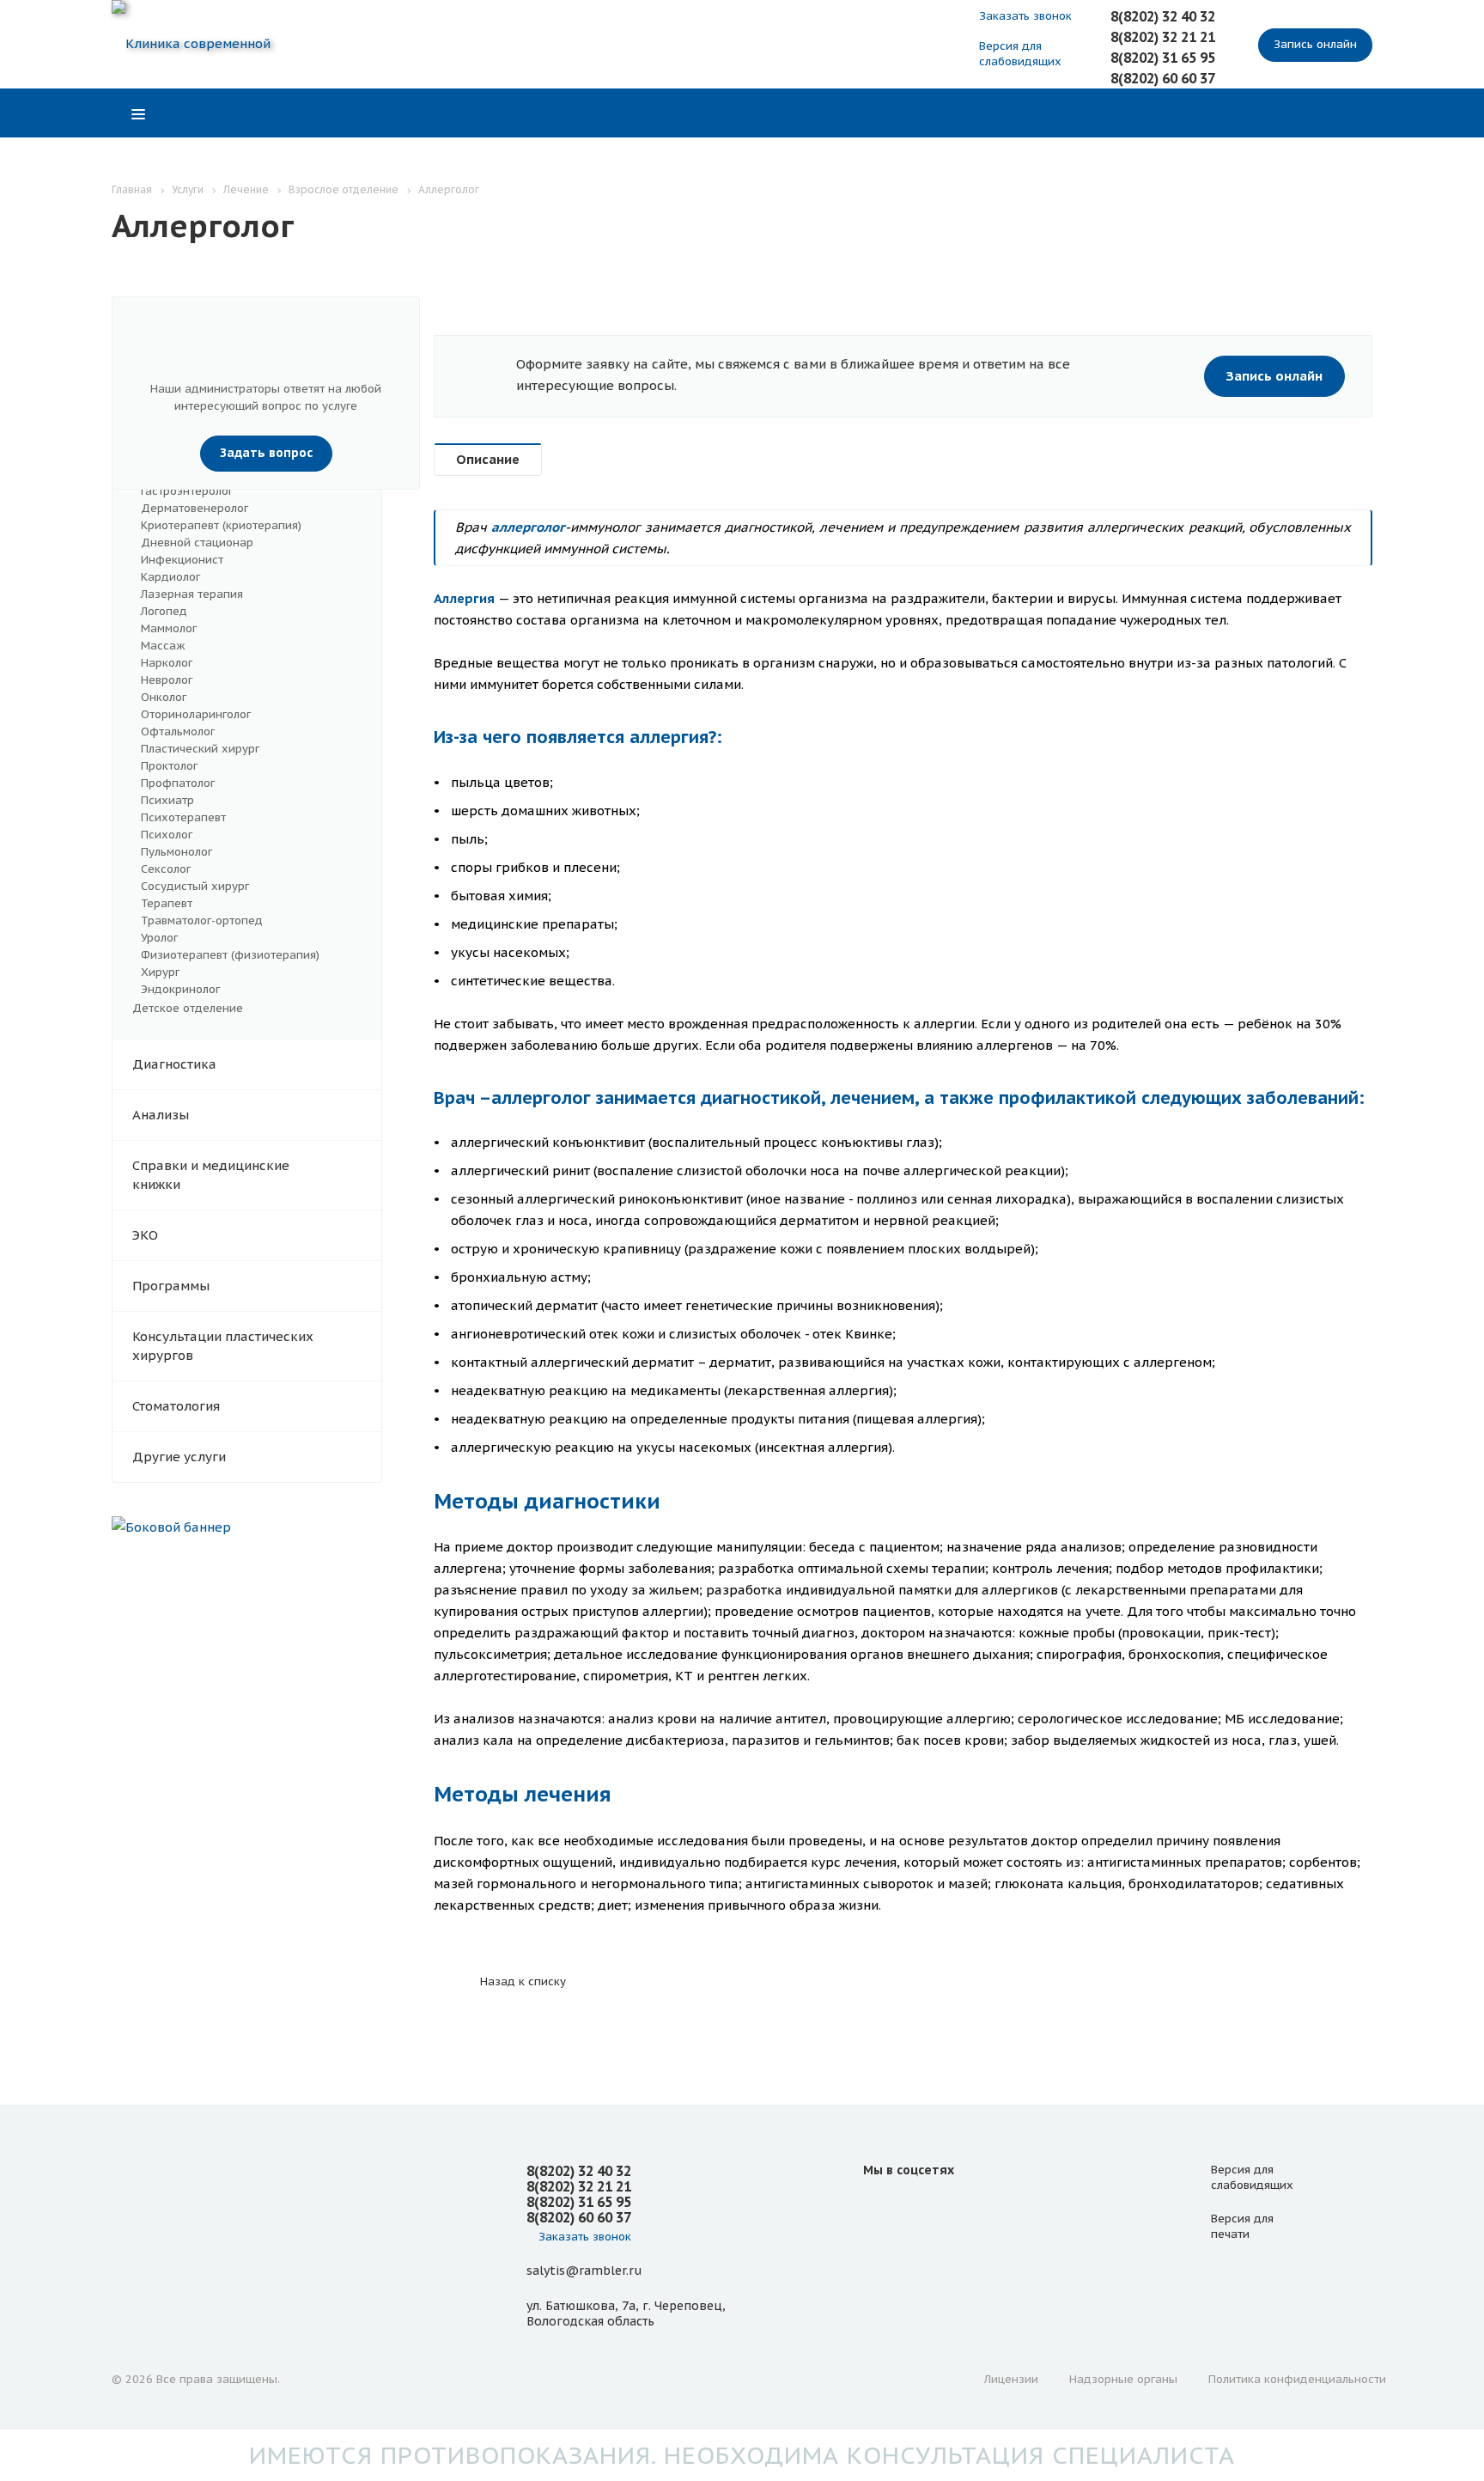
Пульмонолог (176, 852)
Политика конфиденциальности (1297, 2379)
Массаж (163, 646)
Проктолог (169, 766)
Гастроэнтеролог (187, 491)
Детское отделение (188, 1008)
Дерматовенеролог (195, 508)
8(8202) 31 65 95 (1163, 58)
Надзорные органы (1123, 2379)
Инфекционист (182, 560)
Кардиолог (170, 577)
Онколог (164, 697)
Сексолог (166, 869)
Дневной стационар (197, 543)
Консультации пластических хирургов (223, 1346)
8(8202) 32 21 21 (1163, 37)
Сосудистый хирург (195, 886)
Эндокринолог (180, 989)
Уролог (159, 938)
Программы (171, 1286)
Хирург (160, 972)
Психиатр (167, 800)
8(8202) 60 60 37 (1163, 78)
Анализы (161, 1115)
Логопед (164, 611)
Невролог (167, 680)
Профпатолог (178, 783)
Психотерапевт (183, 817)
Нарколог (167, 663)
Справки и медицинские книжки (211, 1175)
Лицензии (1011, 2379)
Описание (488, 459)
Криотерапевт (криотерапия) (221, 525)
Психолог (167, 835)
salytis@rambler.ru (584, 2271)
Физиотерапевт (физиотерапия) (230, 955)
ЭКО (145, 1235)
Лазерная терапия (192, 594)
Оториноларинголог (196, 714)
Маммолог (169, 628)
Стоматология (176, 1406)
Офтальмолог (178, 731)
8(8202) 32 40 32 (1163, 16)
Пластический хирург (200, 749)
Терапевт (167, 903)
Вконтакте (880, 2209)
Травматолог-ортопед (202, 920)
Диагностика (174, 1064)
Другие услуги (179, 1457)
